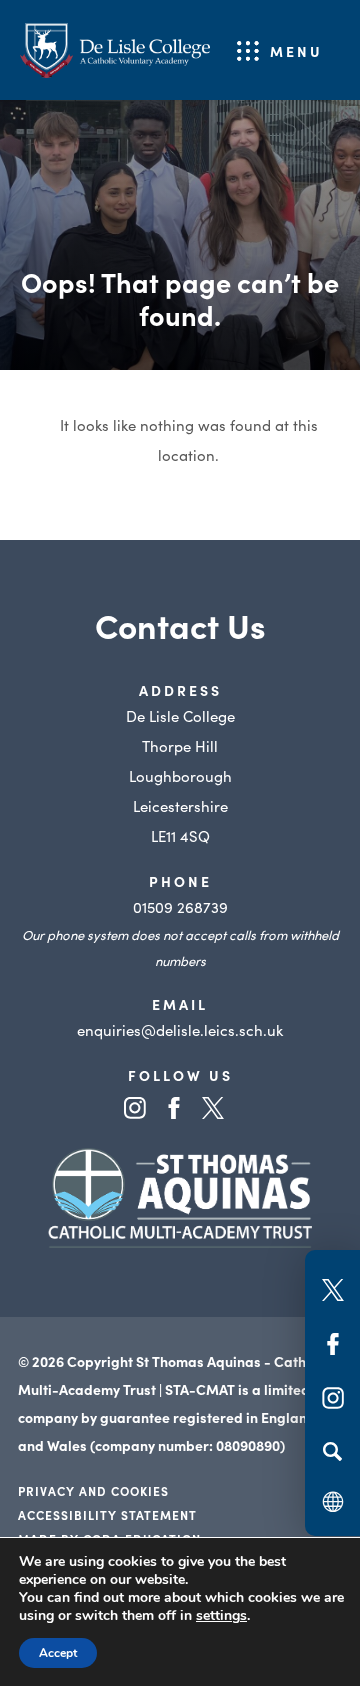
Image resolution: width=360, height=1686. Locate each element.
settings (221, 1616)
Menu (296, 51)
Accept (58, 1653)
